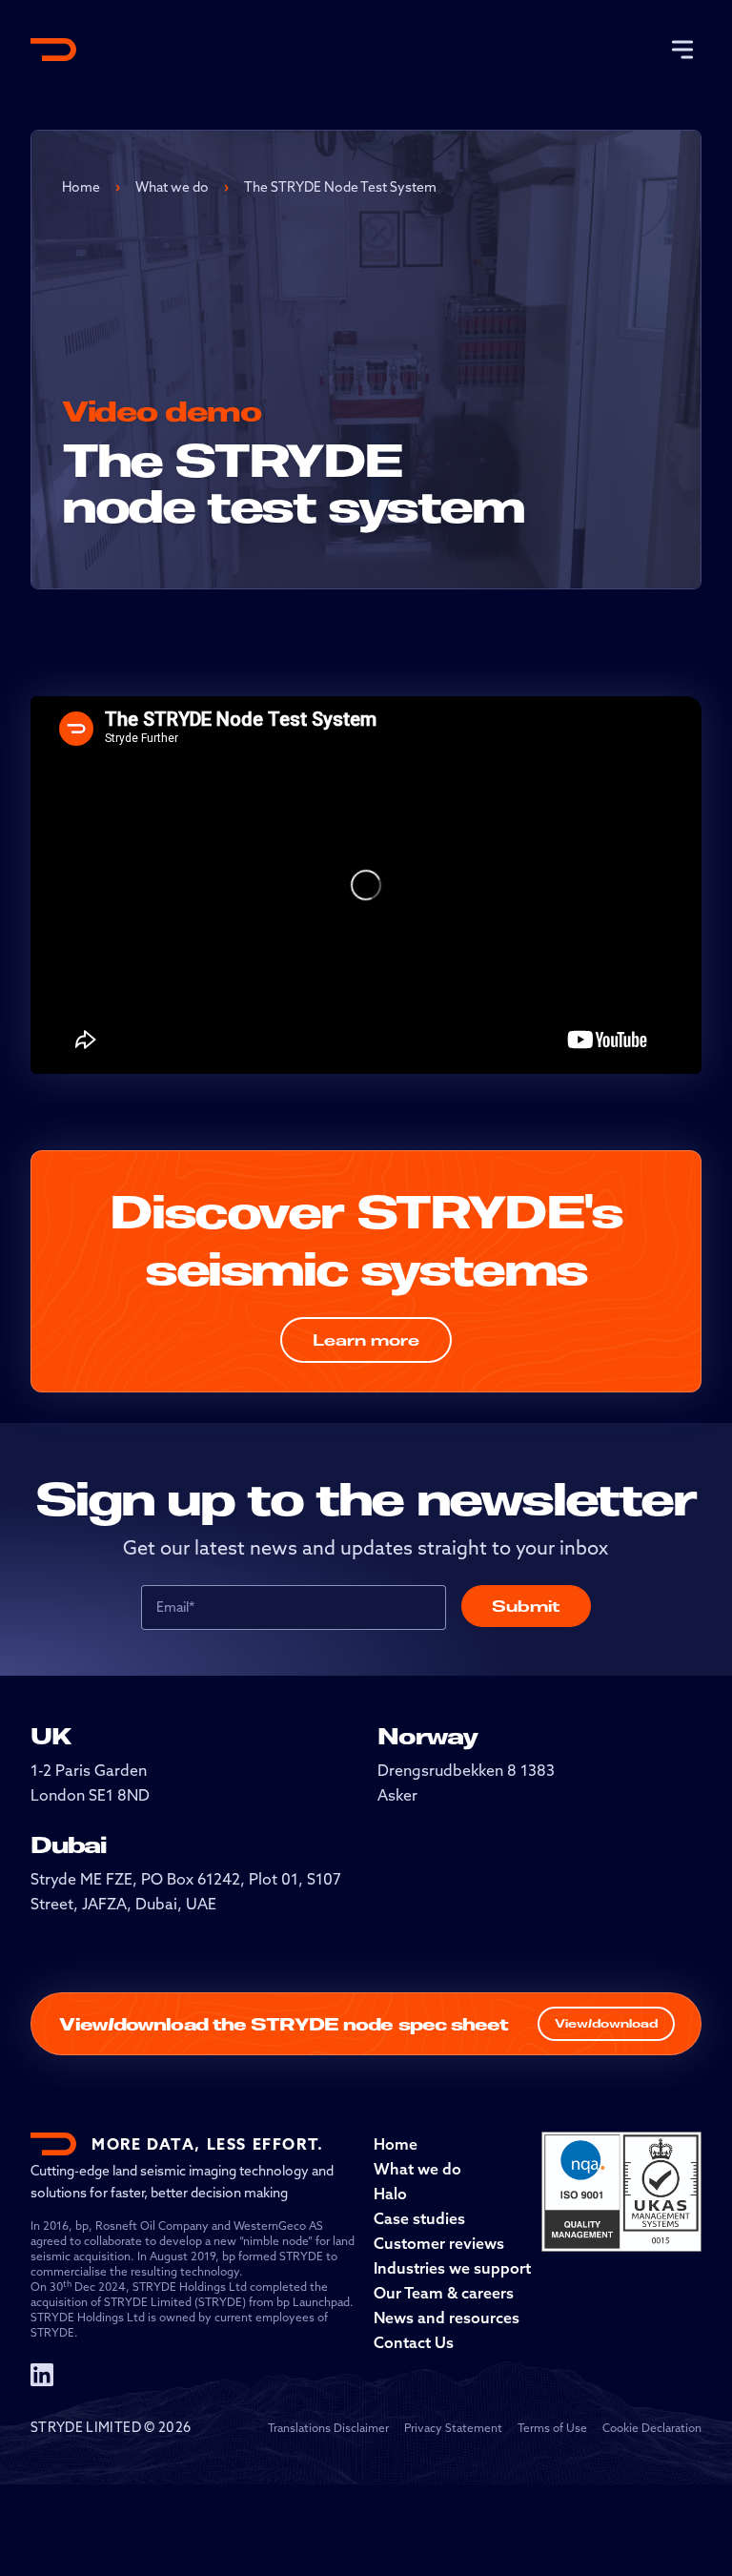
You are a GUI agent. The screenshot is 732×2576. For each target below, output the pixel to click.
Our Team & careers (444, 2293)
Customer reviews (439, 2243)
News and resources (447, 2318)
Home (81, 187)
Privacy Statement (453, 2428)
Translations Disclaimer (328, 2428)
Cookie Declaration (652, 2428)
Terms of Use (552, 2428)
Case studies (419, 2218)
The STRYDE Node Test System (340, 187)
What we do (172, 187)
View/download (606, 2023)
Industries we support (452, 2268)
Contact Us (414, 2342)
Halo (390, 2194)
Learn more (366, 1340)
